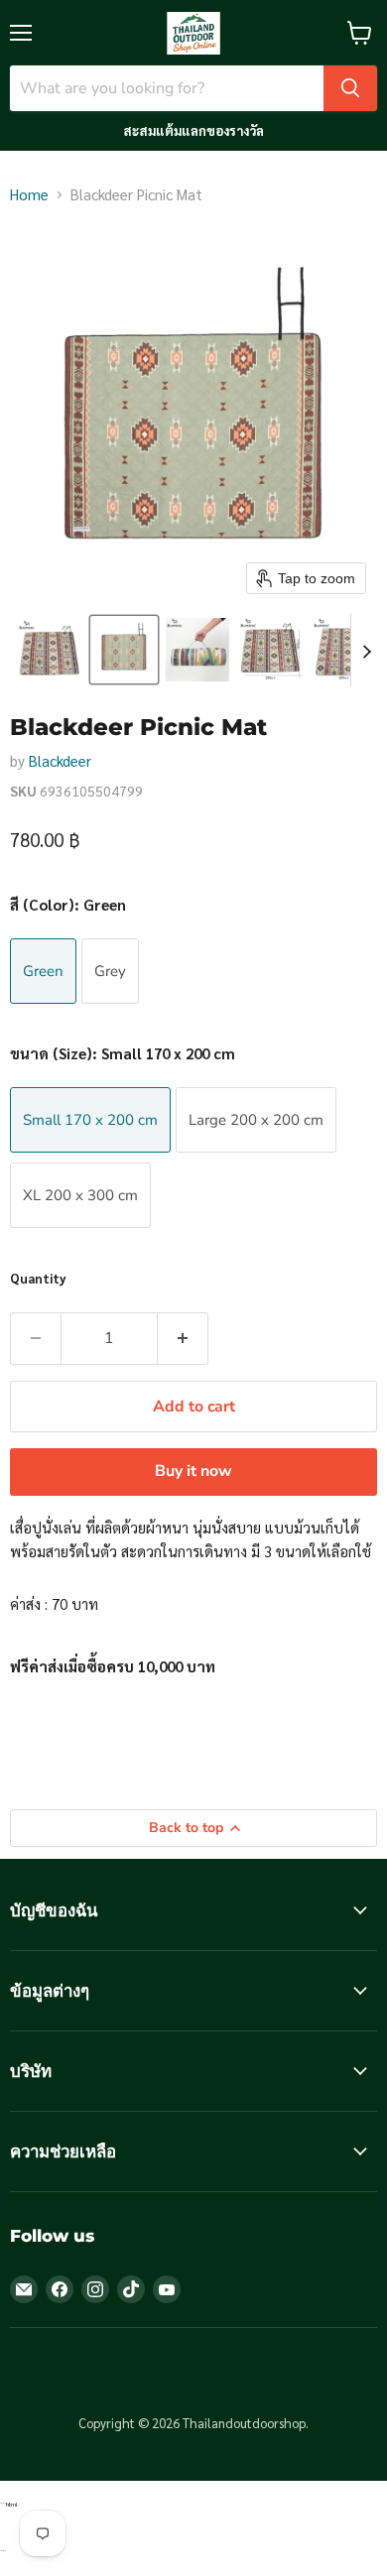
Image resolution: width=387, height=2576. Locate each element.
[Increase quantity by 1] (183, 1338)
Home (29, 194)
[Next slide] (366, 650)
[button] (49, 650)
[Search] (350, 88)
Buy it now (193, 1471)
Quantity (38, 1278)
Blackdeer (60, 760)
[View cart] (360, 33)
